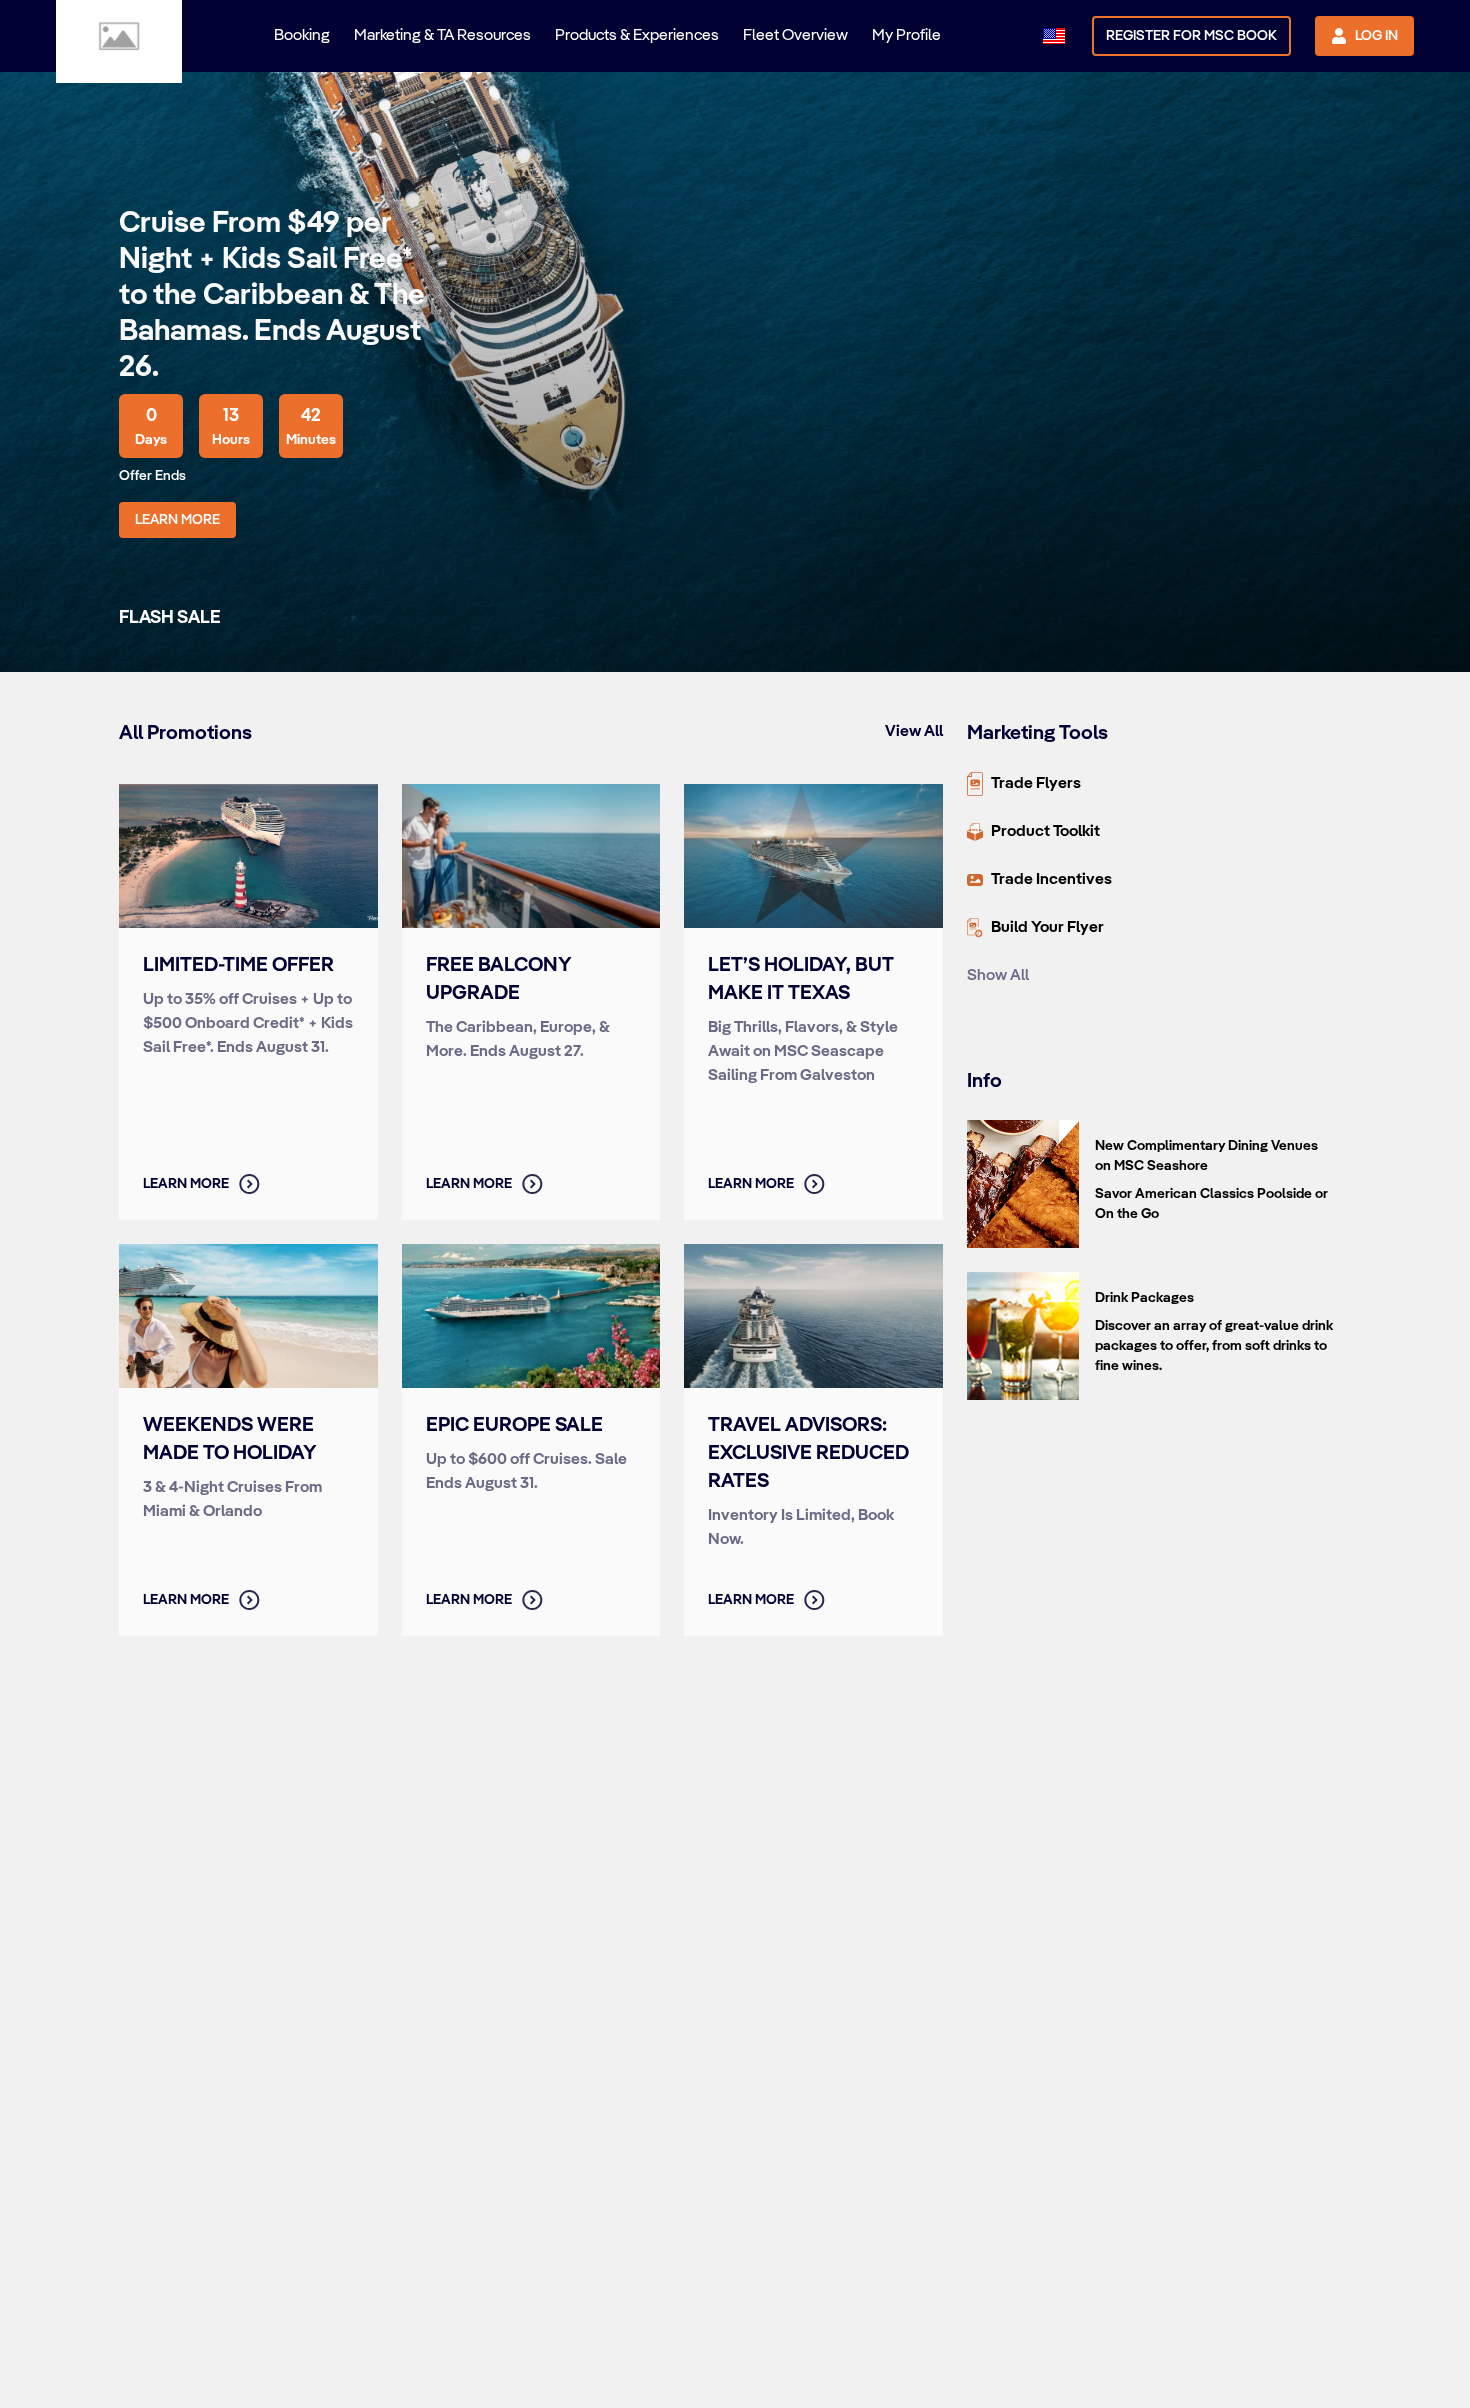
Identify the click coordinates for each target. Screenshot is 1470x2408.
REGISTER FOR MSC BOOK (1191, 36)
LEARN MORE (177, 520)
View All (914, 731)
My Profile (906, 36)
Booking (302, 36)
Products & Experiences (637, 36)
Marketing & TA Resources (442, 36)
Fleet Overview (795, 36)
